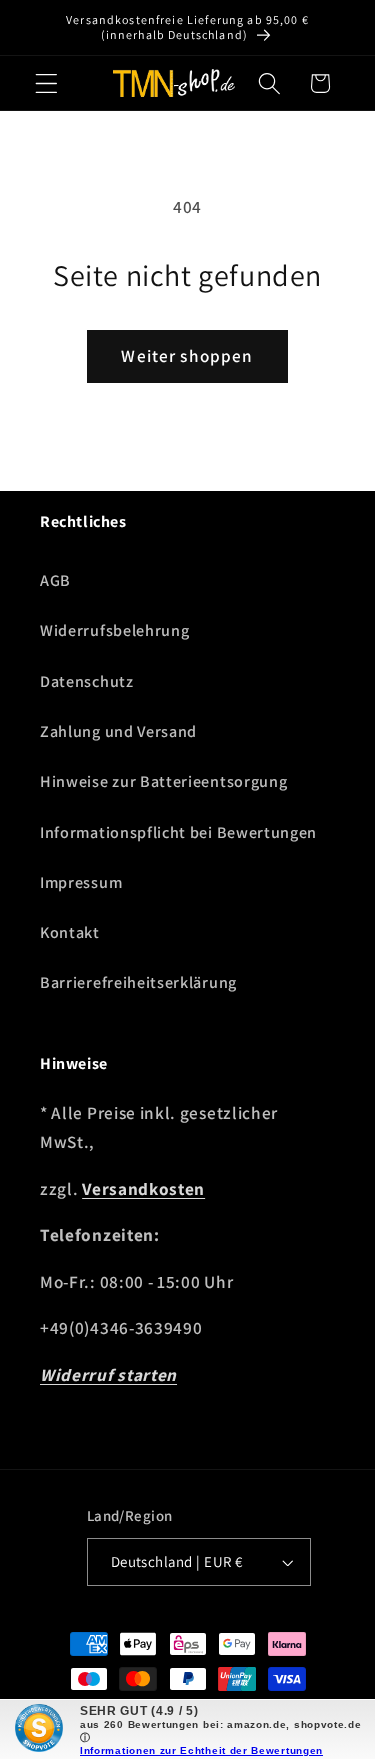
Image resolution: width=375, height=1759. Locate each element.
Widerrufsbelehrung (114, 630)
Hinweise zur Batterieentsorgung (163, 781)
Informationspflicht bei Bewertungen (178, 832)
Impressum (81, 882)
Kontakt (70, 932)
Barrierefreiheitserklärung (138, 982)
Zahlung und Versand (118, 731)
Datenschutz (87, 681)
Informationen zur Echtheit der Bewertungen (201, 1750)
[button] (46, 83)
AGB (55, 580)
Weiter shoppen (187, 355)
